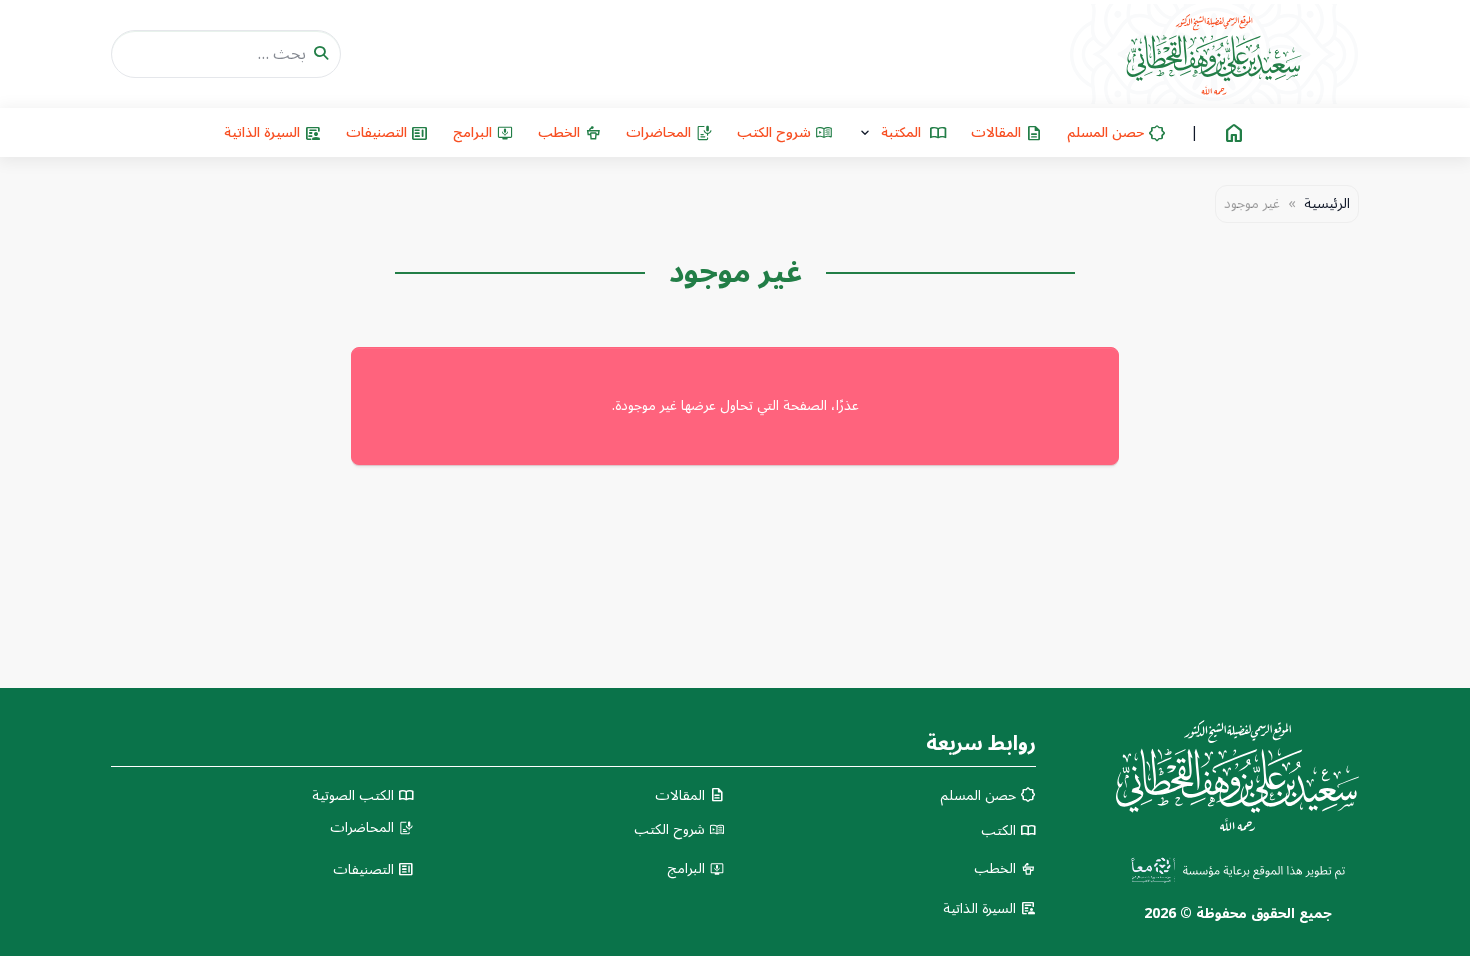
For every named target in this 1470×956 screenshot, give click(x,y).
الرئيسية (1327, 204)
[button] (902, 132)
